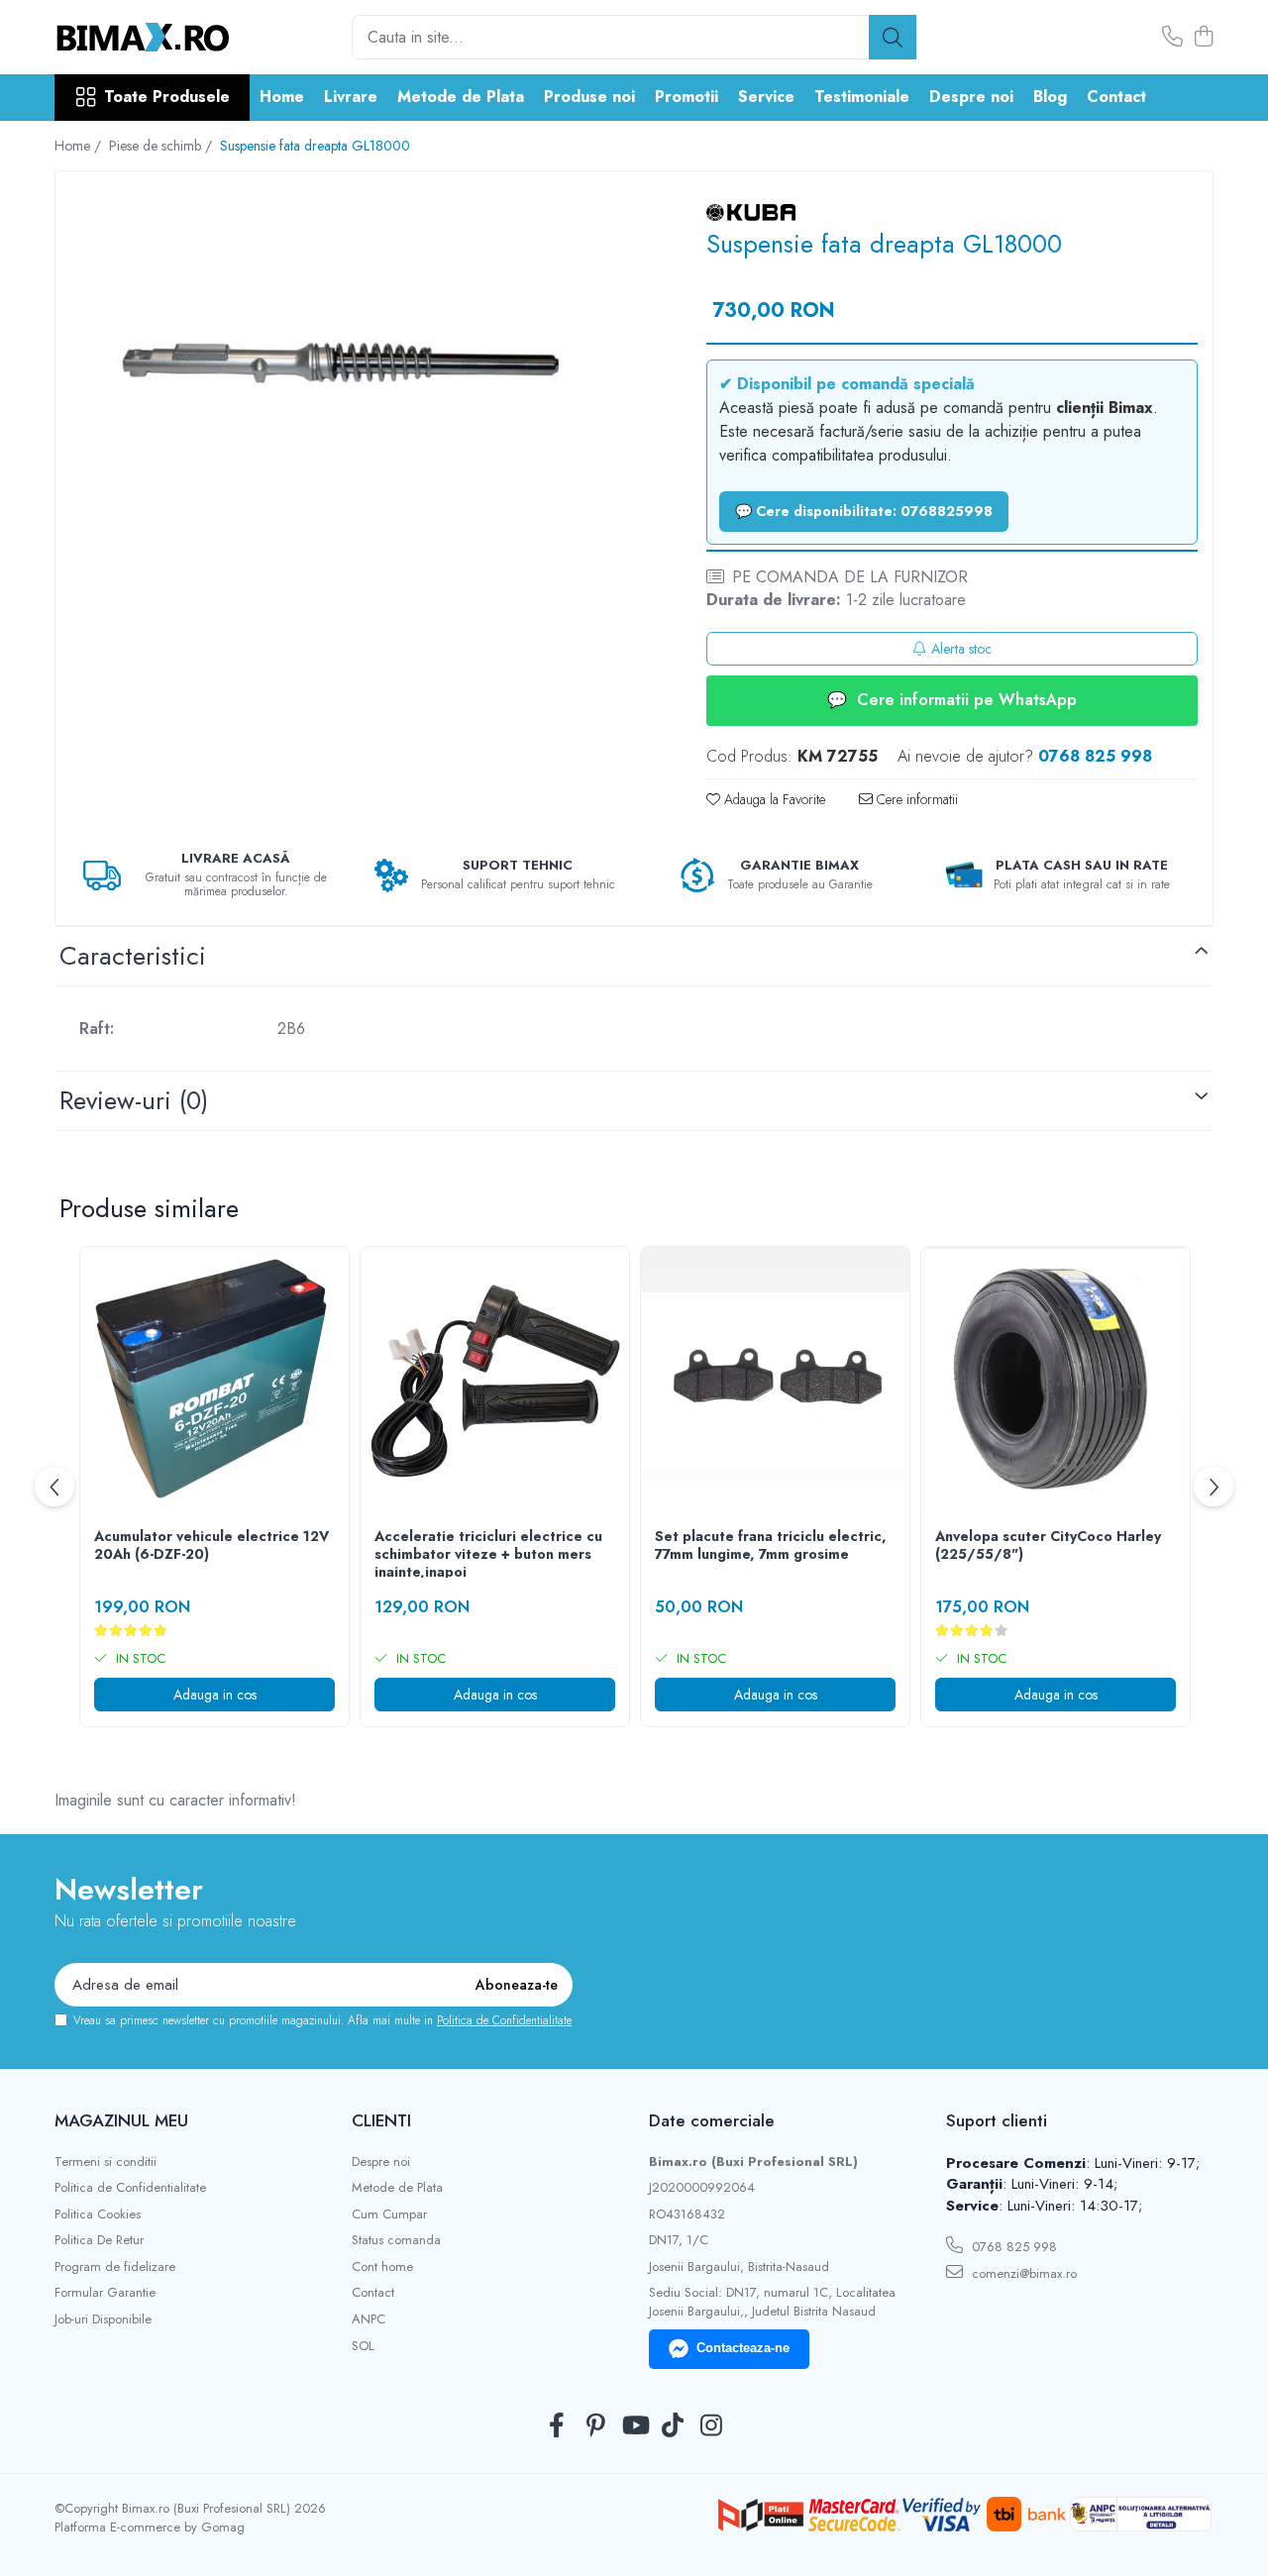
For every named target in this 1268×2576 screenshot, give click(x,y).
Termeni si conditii (106, 2162)
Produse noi (589, 97)
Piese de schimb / (162, 146)
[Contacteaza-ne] (1172, 38)
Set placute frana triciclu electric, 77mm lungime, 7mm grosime (771, 1546)
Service (766, 97)
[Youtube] (634, 2426)
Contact (1116, 97)
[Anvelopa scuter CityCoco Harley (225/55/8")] (1056, 1381)
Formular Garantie (105, 2293)
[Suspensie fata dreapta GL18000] (364, 351)
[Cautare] (893, 37)
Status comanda (396, 2240)
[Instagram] (712, 2426)
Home (282, 97)
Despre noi (971, 97)
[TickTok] (673, 2426)
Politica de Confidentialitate (504, 2020)
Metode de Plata (461, 97)
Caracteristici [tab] (133, 956)
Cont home (382, 2267)
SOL (363, 2346)
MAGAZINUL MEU (121, 2120)
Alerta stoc (961, 649)
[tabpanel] (364, 351)
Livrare (351, 97)
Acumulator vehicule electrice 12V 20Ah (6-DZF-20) (211, 1546)
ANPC (369, 2319)
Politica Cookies (98, 2215)
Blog (1050, 97)
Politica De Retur (99, 2240)
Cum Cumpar (389, 2215)
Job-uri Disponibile (103, 2319)
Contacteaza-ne (743, 2348)
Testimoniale (862, 97)
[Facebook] (557, 2426)
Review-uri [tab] (134, 1100)
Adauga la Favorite (773, 799)
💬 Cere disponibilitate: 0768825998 (864, 511)
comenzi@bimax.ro (1022, 2273)
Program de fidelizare (115, 2267)
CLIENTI (381, 2120)
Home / (80, 146)
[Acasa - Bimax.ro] (154, 38)
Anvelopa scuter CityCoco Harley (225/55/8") (1048, 1546)
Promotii (687, 97)
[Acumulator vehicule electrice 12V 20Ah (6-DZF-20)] (214, 1381)
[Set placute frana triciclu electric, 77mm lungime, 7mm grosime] (775, 1381)
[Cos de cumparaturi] (1203, 38)
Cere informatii (915, 799)
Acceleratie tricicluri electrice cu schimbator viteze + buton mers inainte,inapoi (488, 1552)
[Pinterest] (596, 2426)
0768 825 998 (1012, 2247)
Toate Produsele (167, 97)
